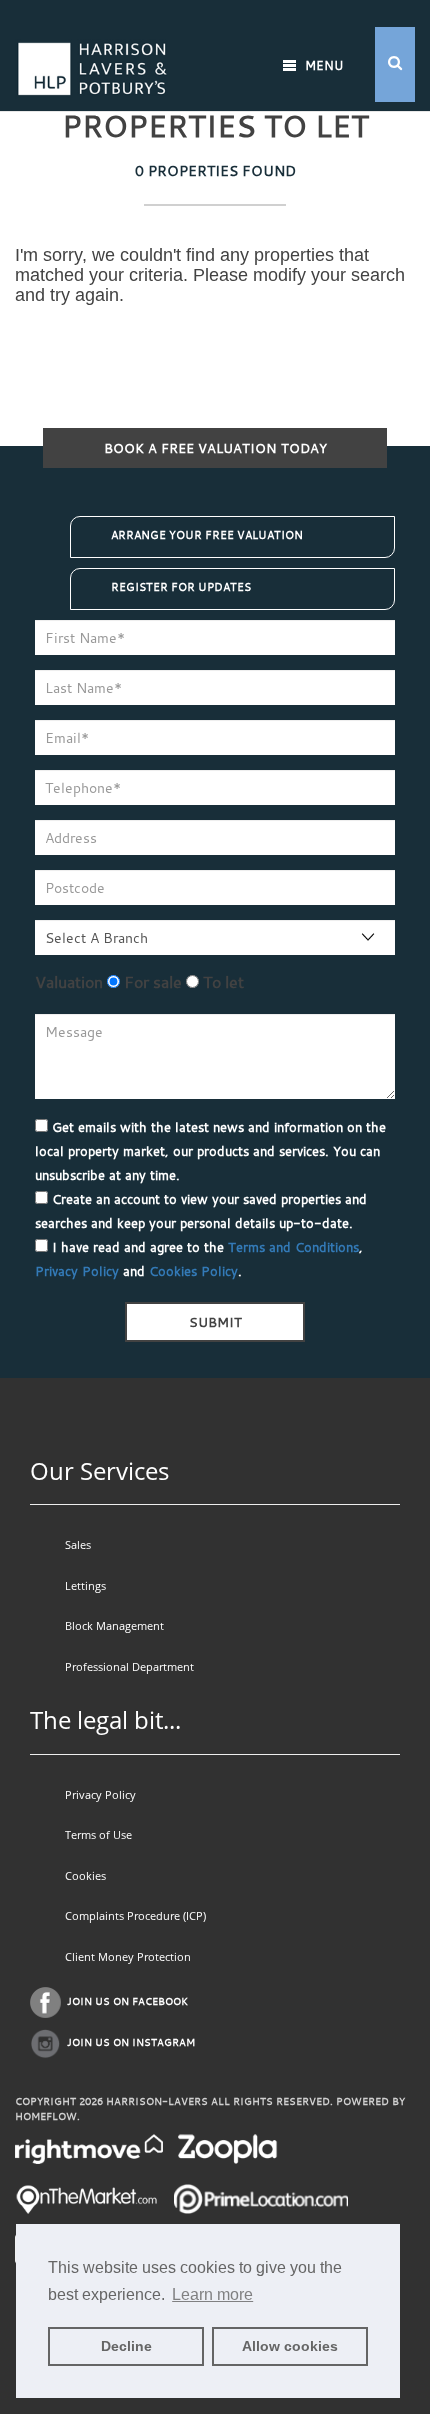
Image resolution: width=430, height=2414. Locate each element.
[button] (395, 64)
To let (221, 982)
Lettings (85, 1585)
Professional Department (129, 1666)
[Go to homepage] (92, 42)
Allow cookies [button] (290, 2346)
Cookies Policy (193, 1271)
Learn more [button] (212, 2294)
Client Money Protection (128, 1956)
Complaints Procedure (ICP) (135, 1915)
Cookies (85, 1875)
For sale (151, 982)
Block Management (114, 1625)
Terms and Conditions (293, 1247)
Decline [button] (126, 2346)
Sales (78, 1544)
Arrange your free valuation (207, 535)
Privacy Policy (77, 1271)
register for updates (181, 587)
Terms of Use (98, 1834)
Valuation (69, 982)
